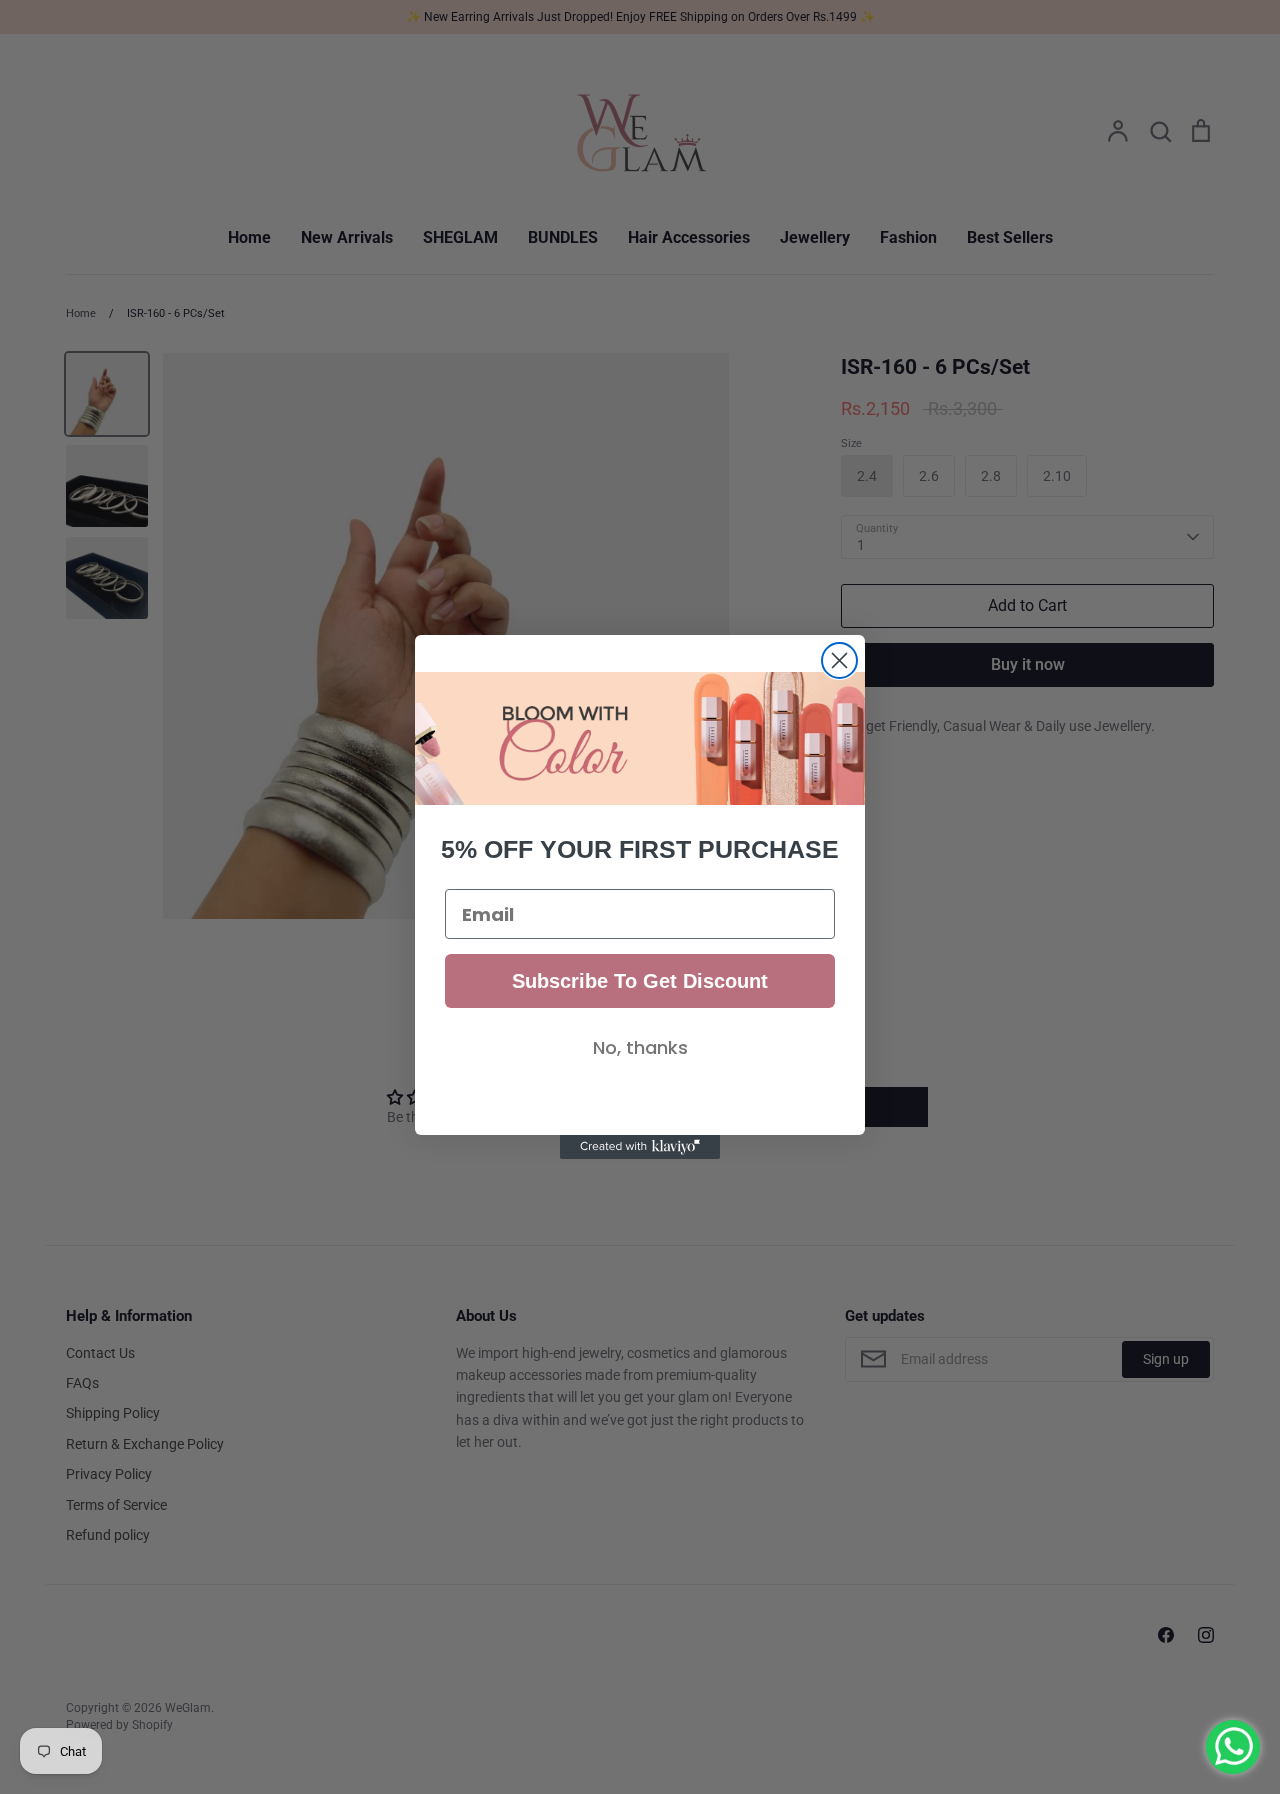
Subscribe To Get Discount (640, 981)
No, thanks (640, 1047)
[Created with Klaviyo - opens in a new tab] (640, 1147)
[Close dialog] (839, 660)
